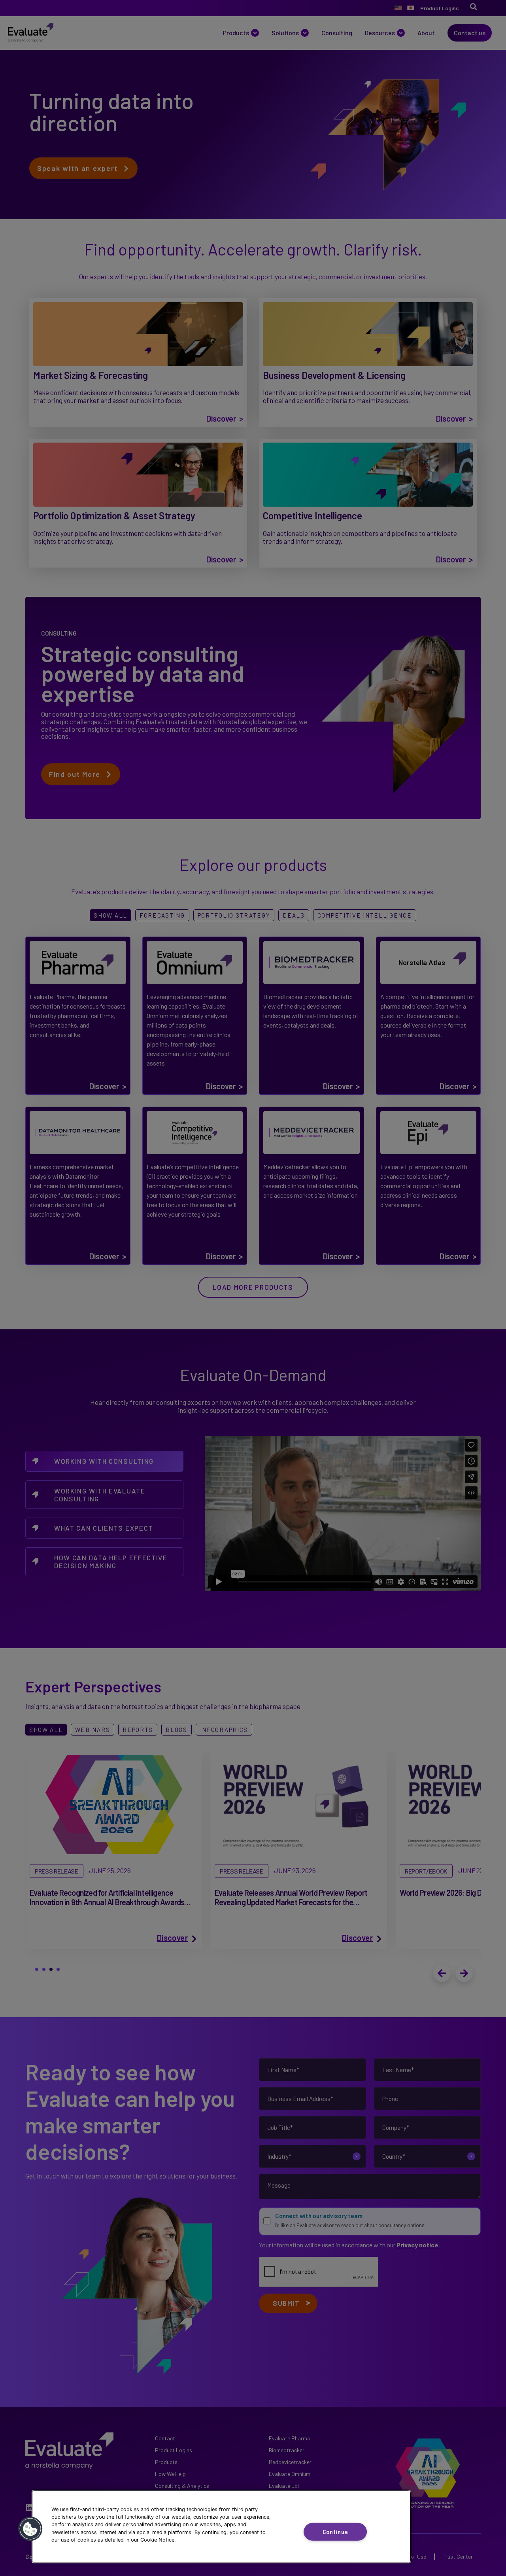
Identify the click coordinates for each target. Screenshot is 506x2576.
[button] (30, 2529)
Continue (335, 2532)
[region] (221, 2527)
